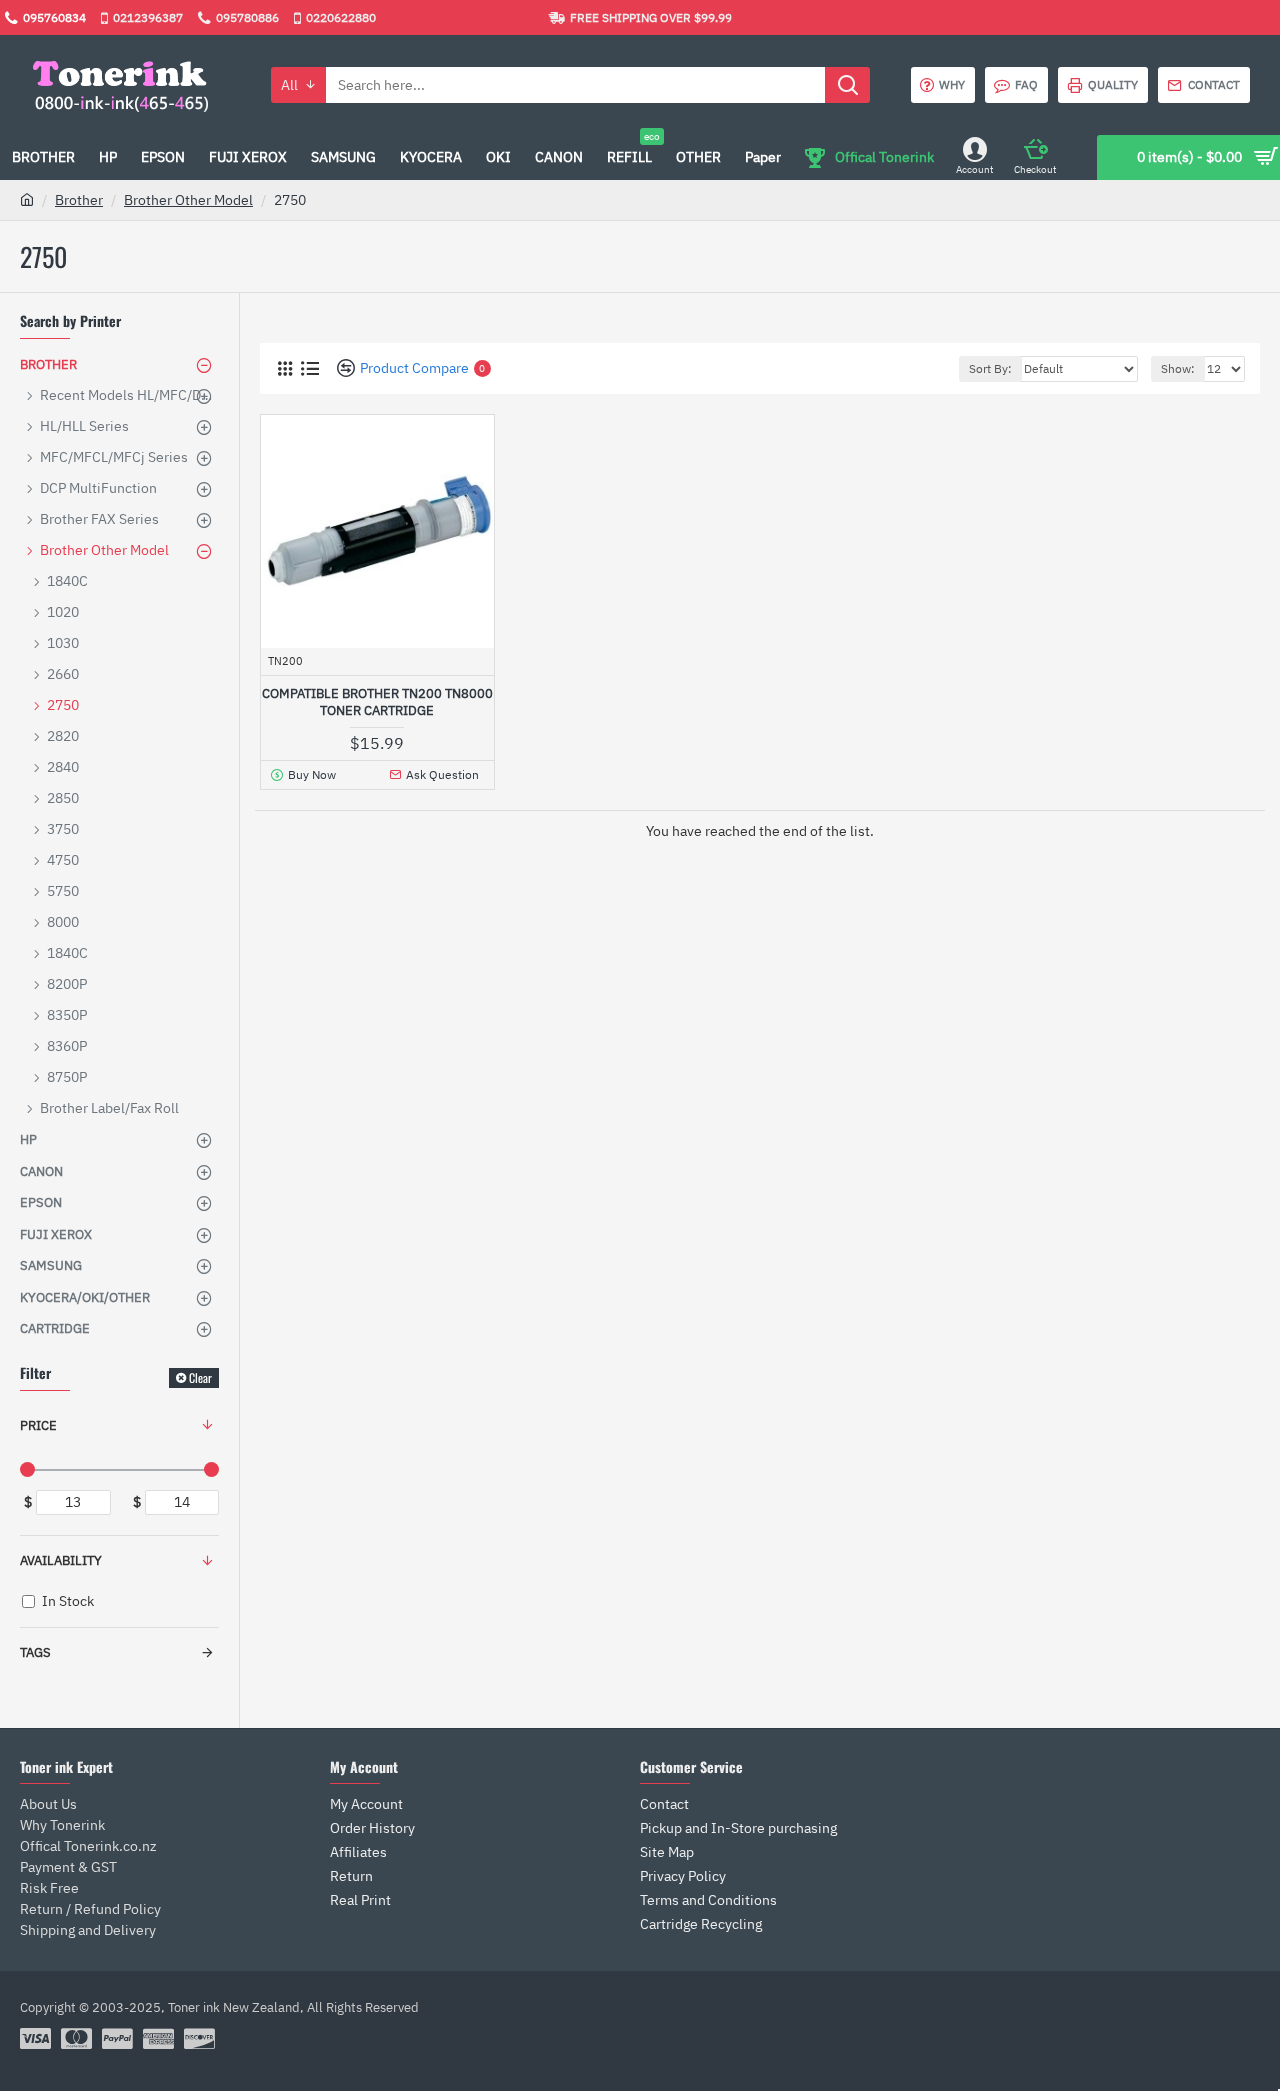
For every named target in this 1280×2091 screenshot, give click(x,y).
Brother (79, 200)
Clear (200, 1377)
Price (38, 1425)
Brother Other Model (188, 200)
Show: (1178, 368)
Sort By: (990, 368)
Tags (35, 1652)
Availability (61, 1560)
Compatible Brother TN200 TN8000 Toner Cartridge (377, 702)
